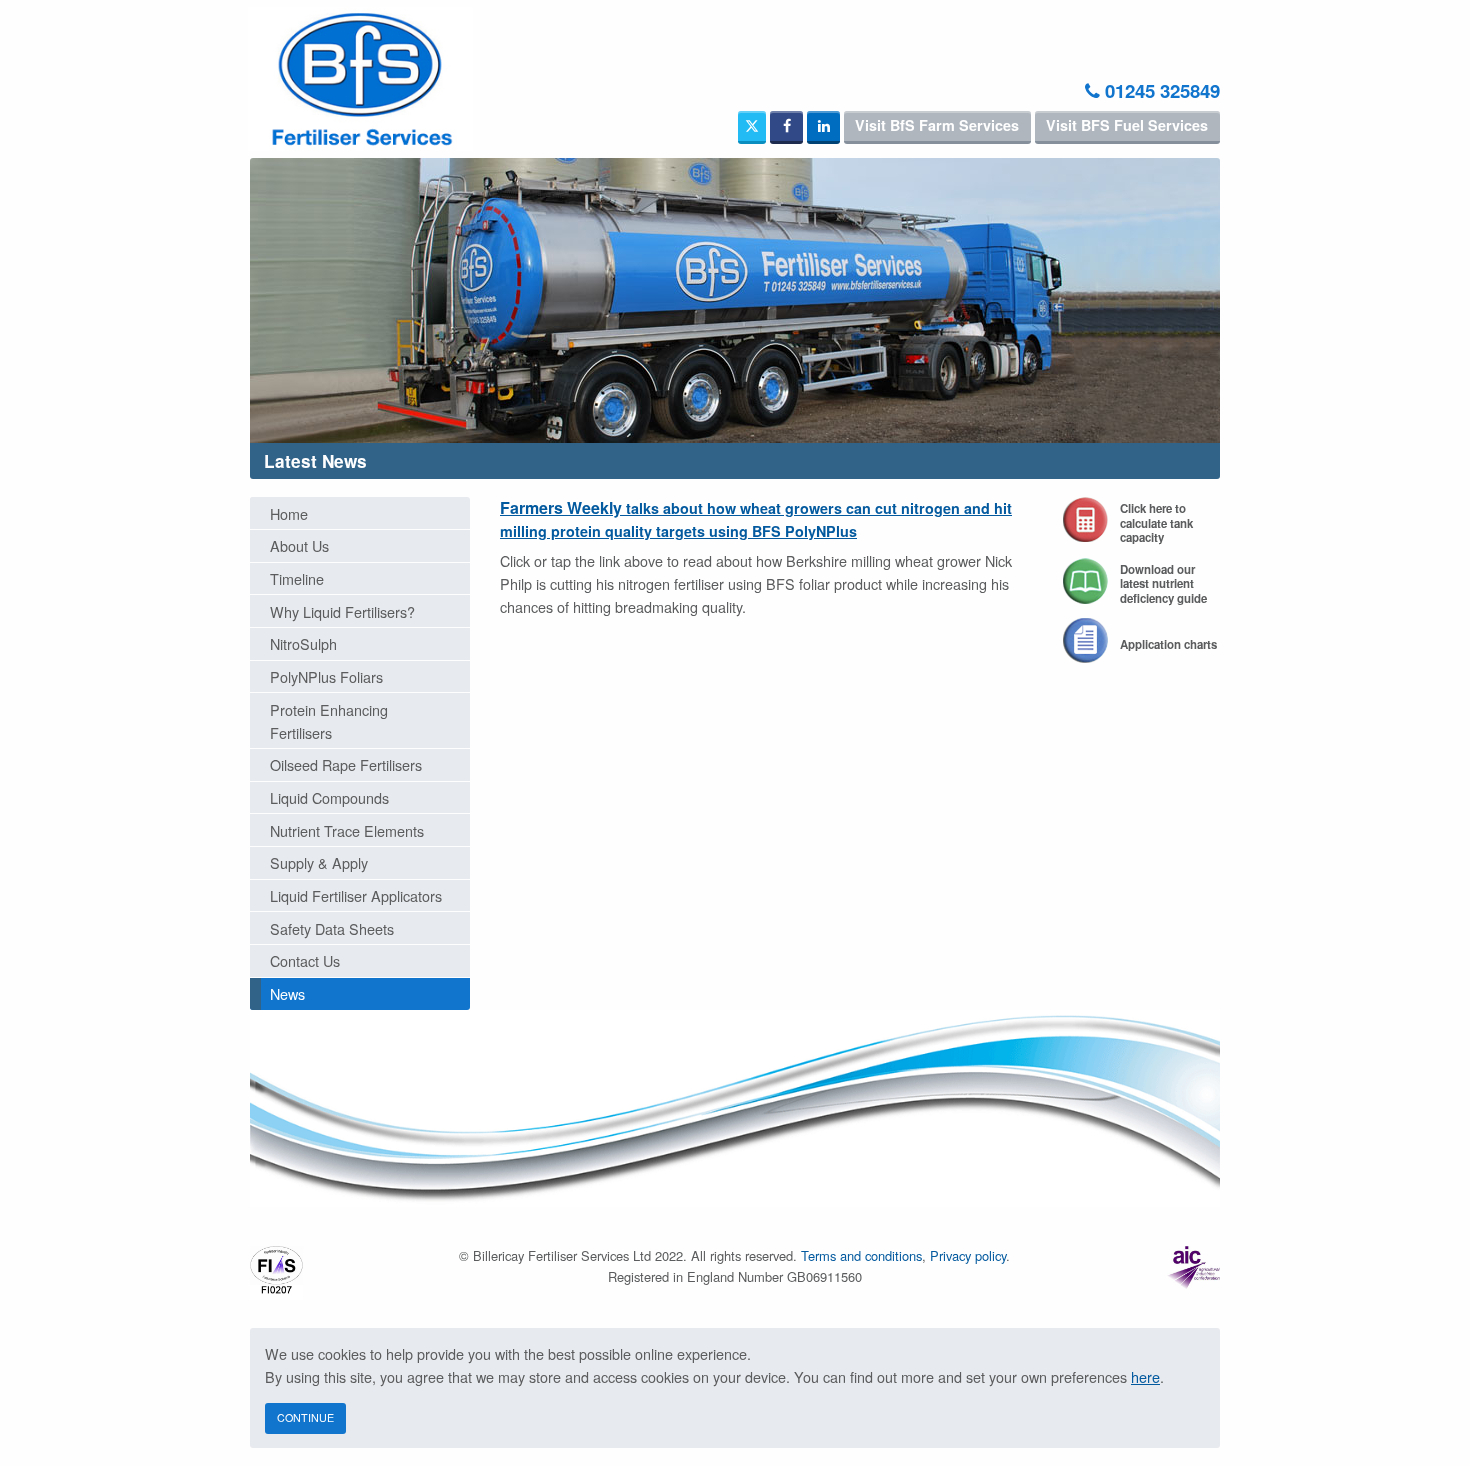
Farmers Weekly (756, 518)
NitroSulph (303, 643)
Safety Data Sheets (332, 928)
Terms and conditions (861, 1255)
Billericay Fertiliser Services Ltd (360, 79)
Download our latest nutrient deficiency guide (1163, 584)
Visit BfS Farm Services (937, 125)
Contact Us (305, 960)
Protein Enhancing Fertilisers (329, 721)
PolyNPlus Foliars (326, 676)
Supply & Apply (319, 862)
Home (289, 513)
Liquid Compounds (329, 797)
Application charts (1168, 644)
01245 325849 (1160, 90)
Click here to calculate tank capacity (1156, 523)
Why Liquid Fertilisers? (342, 611)
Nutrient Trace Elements (347, 830)
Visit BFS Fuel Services (1127, 125)
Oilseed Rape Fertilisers (346, 764)
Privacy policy (968, 1255)
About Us (299, 545)
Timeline (297, 578)
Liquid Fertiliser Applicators (356, 895)
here (1145, 1376)
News (287, 993)
